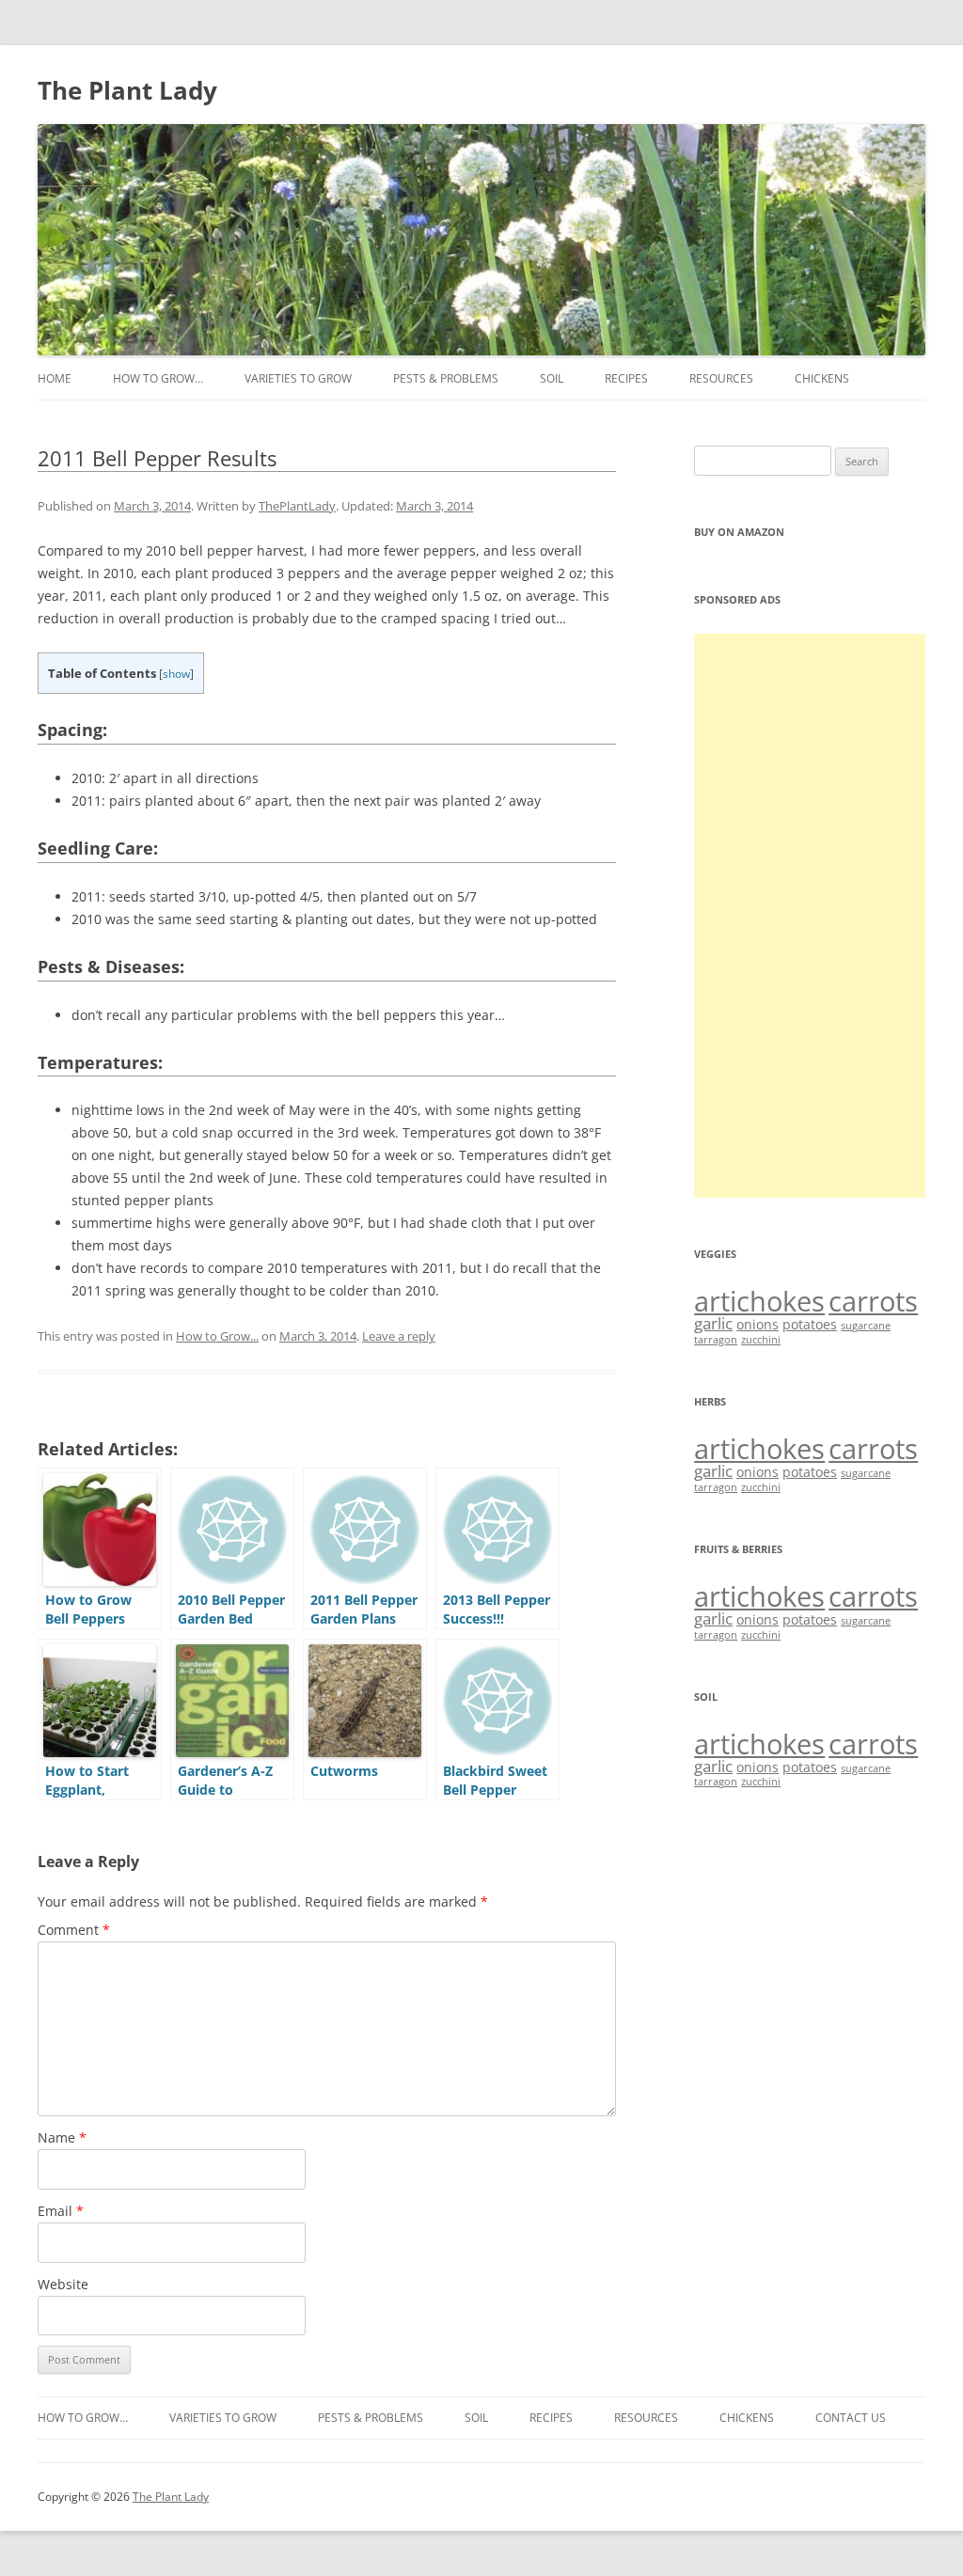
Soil (552, 378)
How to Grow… (158, 378)
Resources (721, 378)
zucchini (761, 1340)
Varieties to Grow (298, 378)
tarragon (716, 1340)
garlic (713, 1323)
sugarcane (866, 1326)
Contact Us (851, 2418)
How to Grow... (217, 1336)
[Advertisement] (810, 916)
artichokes (759, 1301)
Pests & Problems (446, 378)
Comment (74, 1930)
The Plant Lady (127, 90)
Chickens (822, 378)
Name (62, 2137)
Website (63, 2284)
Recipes (626, 378)
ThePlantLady (297, 506)
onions (758, 1324)
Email (61, 2211)
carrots (873, 1301)
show (176, 674)
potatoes (810, 1324)
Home (55, 378)
